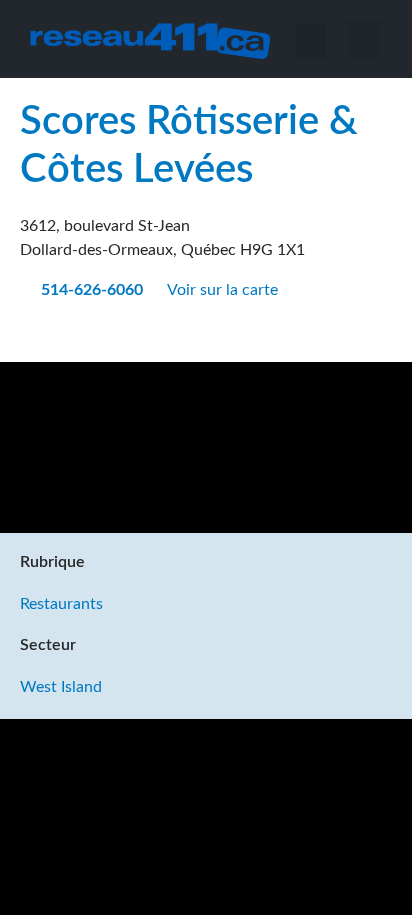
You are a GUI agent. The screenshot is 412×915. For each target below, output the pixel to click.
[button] (364, 41)
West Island (61, 687)
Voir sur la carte (224, 290)
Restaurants (61, 604)
